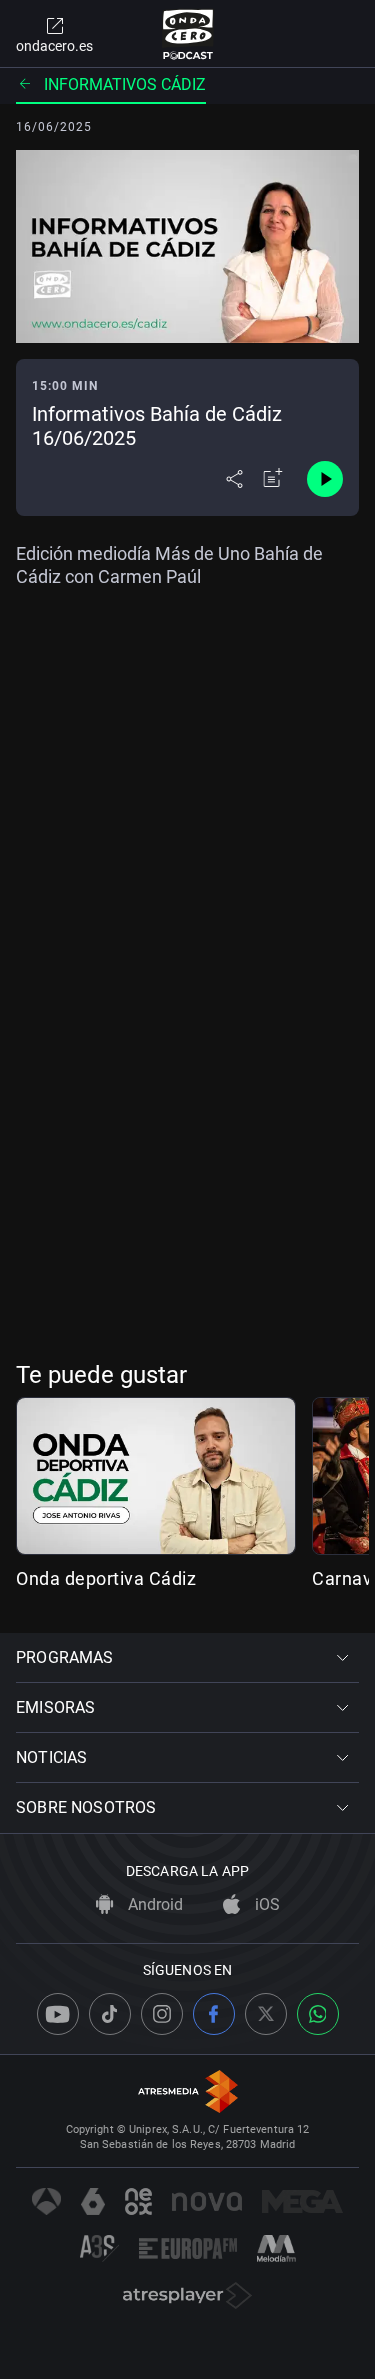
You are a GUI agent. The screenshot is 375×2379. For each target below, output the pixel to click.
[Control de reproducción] (325, 479)
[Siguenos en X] (266, 2014)
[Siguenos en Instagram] (162, 2014)
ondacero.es (54, 46)
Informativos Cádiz (125, 84)
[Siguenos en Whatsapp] (318, 2014)
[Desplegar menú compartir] (234, 479)
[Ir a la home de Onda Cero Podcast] (187, 34)
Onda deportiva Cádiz (106, 1578)
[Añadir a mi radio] (273, 479)
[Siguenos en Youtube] (58, 2014)
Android (153, 1904)
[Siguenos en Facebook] (214, 2014)
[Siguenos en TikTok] (110, 2014)
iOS (265, 1904)
